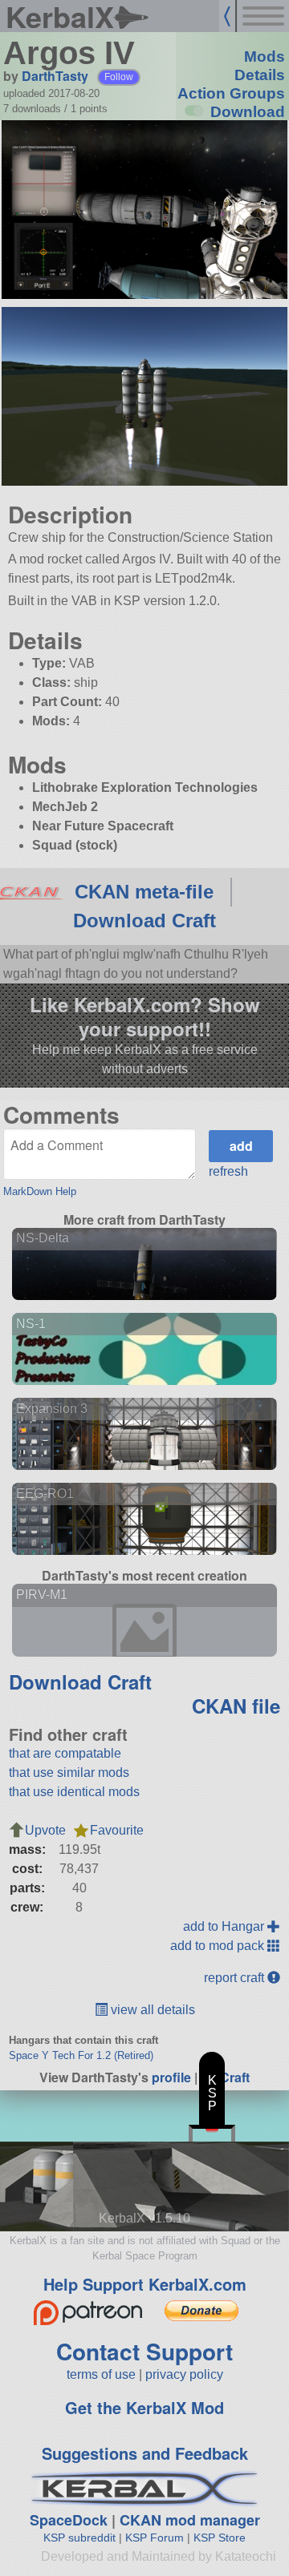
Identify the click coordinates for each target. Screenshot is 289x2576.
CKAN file (236, 1706)
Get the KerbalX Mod (144, 2407)
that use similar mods (69, 1773)
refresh (228, 1171)
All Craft (225, 2077)
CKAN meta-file (144, 892)
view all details (151, 2010)
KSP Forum (155, 2538)
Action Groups (231, 93)
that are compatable (65, 1753)
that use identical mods (74, 1792)
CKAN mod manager (190, 2520)
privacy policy (184, 2374)
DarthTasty (55, 76)
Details (260, 75)
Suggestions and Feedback (145, 2453)
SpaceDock (69, 2520)
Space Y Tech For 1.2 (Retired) (81, 2055)
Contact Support (144, 2351)
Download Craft (144, 921)
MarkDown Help (40, 1191)
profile (171, 2077)
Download (248, 112)
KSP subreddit (79, 2538)
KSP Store (220, 2538)
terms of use (101, 2374)
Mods (265, 57)
